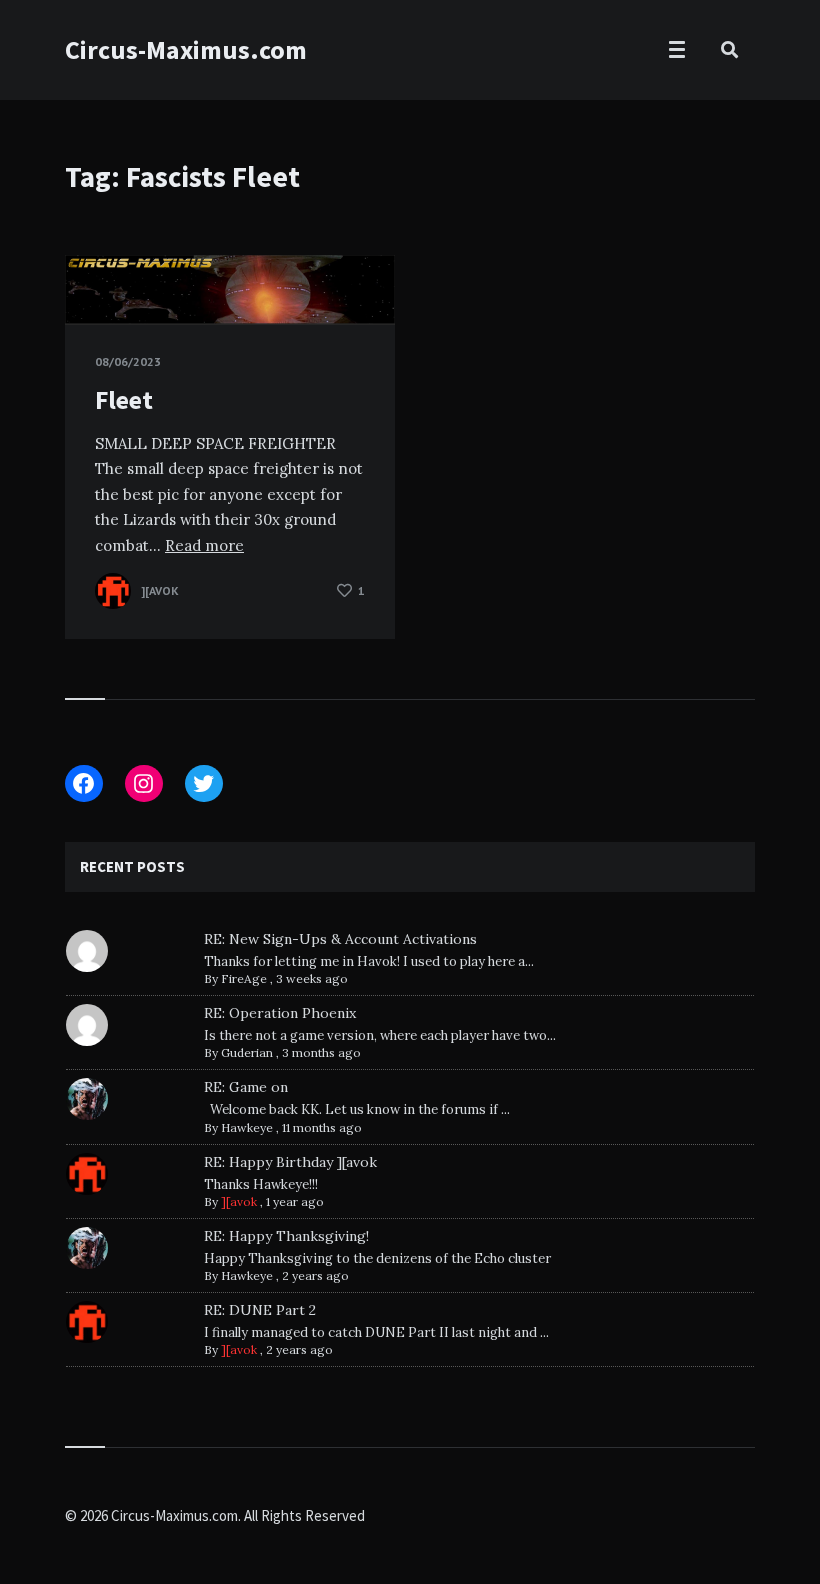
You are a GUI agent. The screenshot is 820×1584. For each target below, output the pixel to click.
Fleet (124, 399)
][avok (239, 1201)
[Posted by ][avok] (113, 591)
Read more (204, 545)
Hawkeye (247, 1127)
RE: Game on (246, 1087)
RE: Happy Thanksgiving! (286, 1236)
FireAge (244, 978)
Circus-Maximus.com (186, 49)
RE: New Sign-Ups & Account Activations (340, 939)
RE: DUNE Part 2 (260, 1310)
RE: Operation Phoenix (280, 1013)
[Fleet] (95, 275)
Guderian (247, 1052)
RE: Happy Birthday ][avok (290, 1162)
